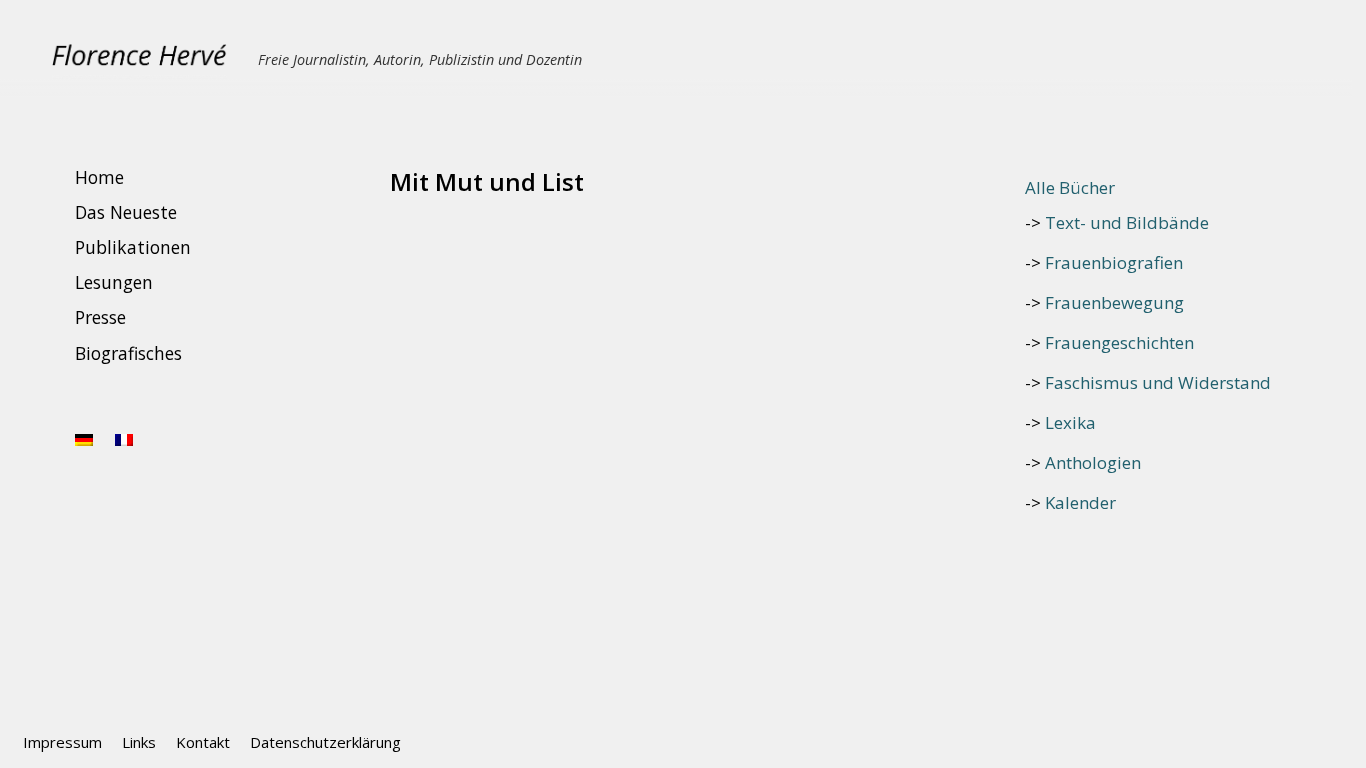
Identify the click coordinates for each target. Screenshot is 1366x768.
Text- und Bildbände (1127, 222)
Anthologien (1093, 462)
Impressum (62, 742)
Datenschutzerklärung (325, 742)
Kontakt (203, 742)
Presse (100, 318)
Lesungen (114, 283)
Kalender (1080, 502)
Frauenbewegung (1114, 302)
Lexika (1070, 422)
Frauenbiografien (1114, 262)
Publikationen (133, 247)
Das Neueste (126, 212)
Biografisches (128, 353)
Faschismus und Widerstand (1158, 382)
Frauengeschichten (1119, 342)
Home (99, 177)
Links (139, 742)
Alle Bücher (1070, 187)
